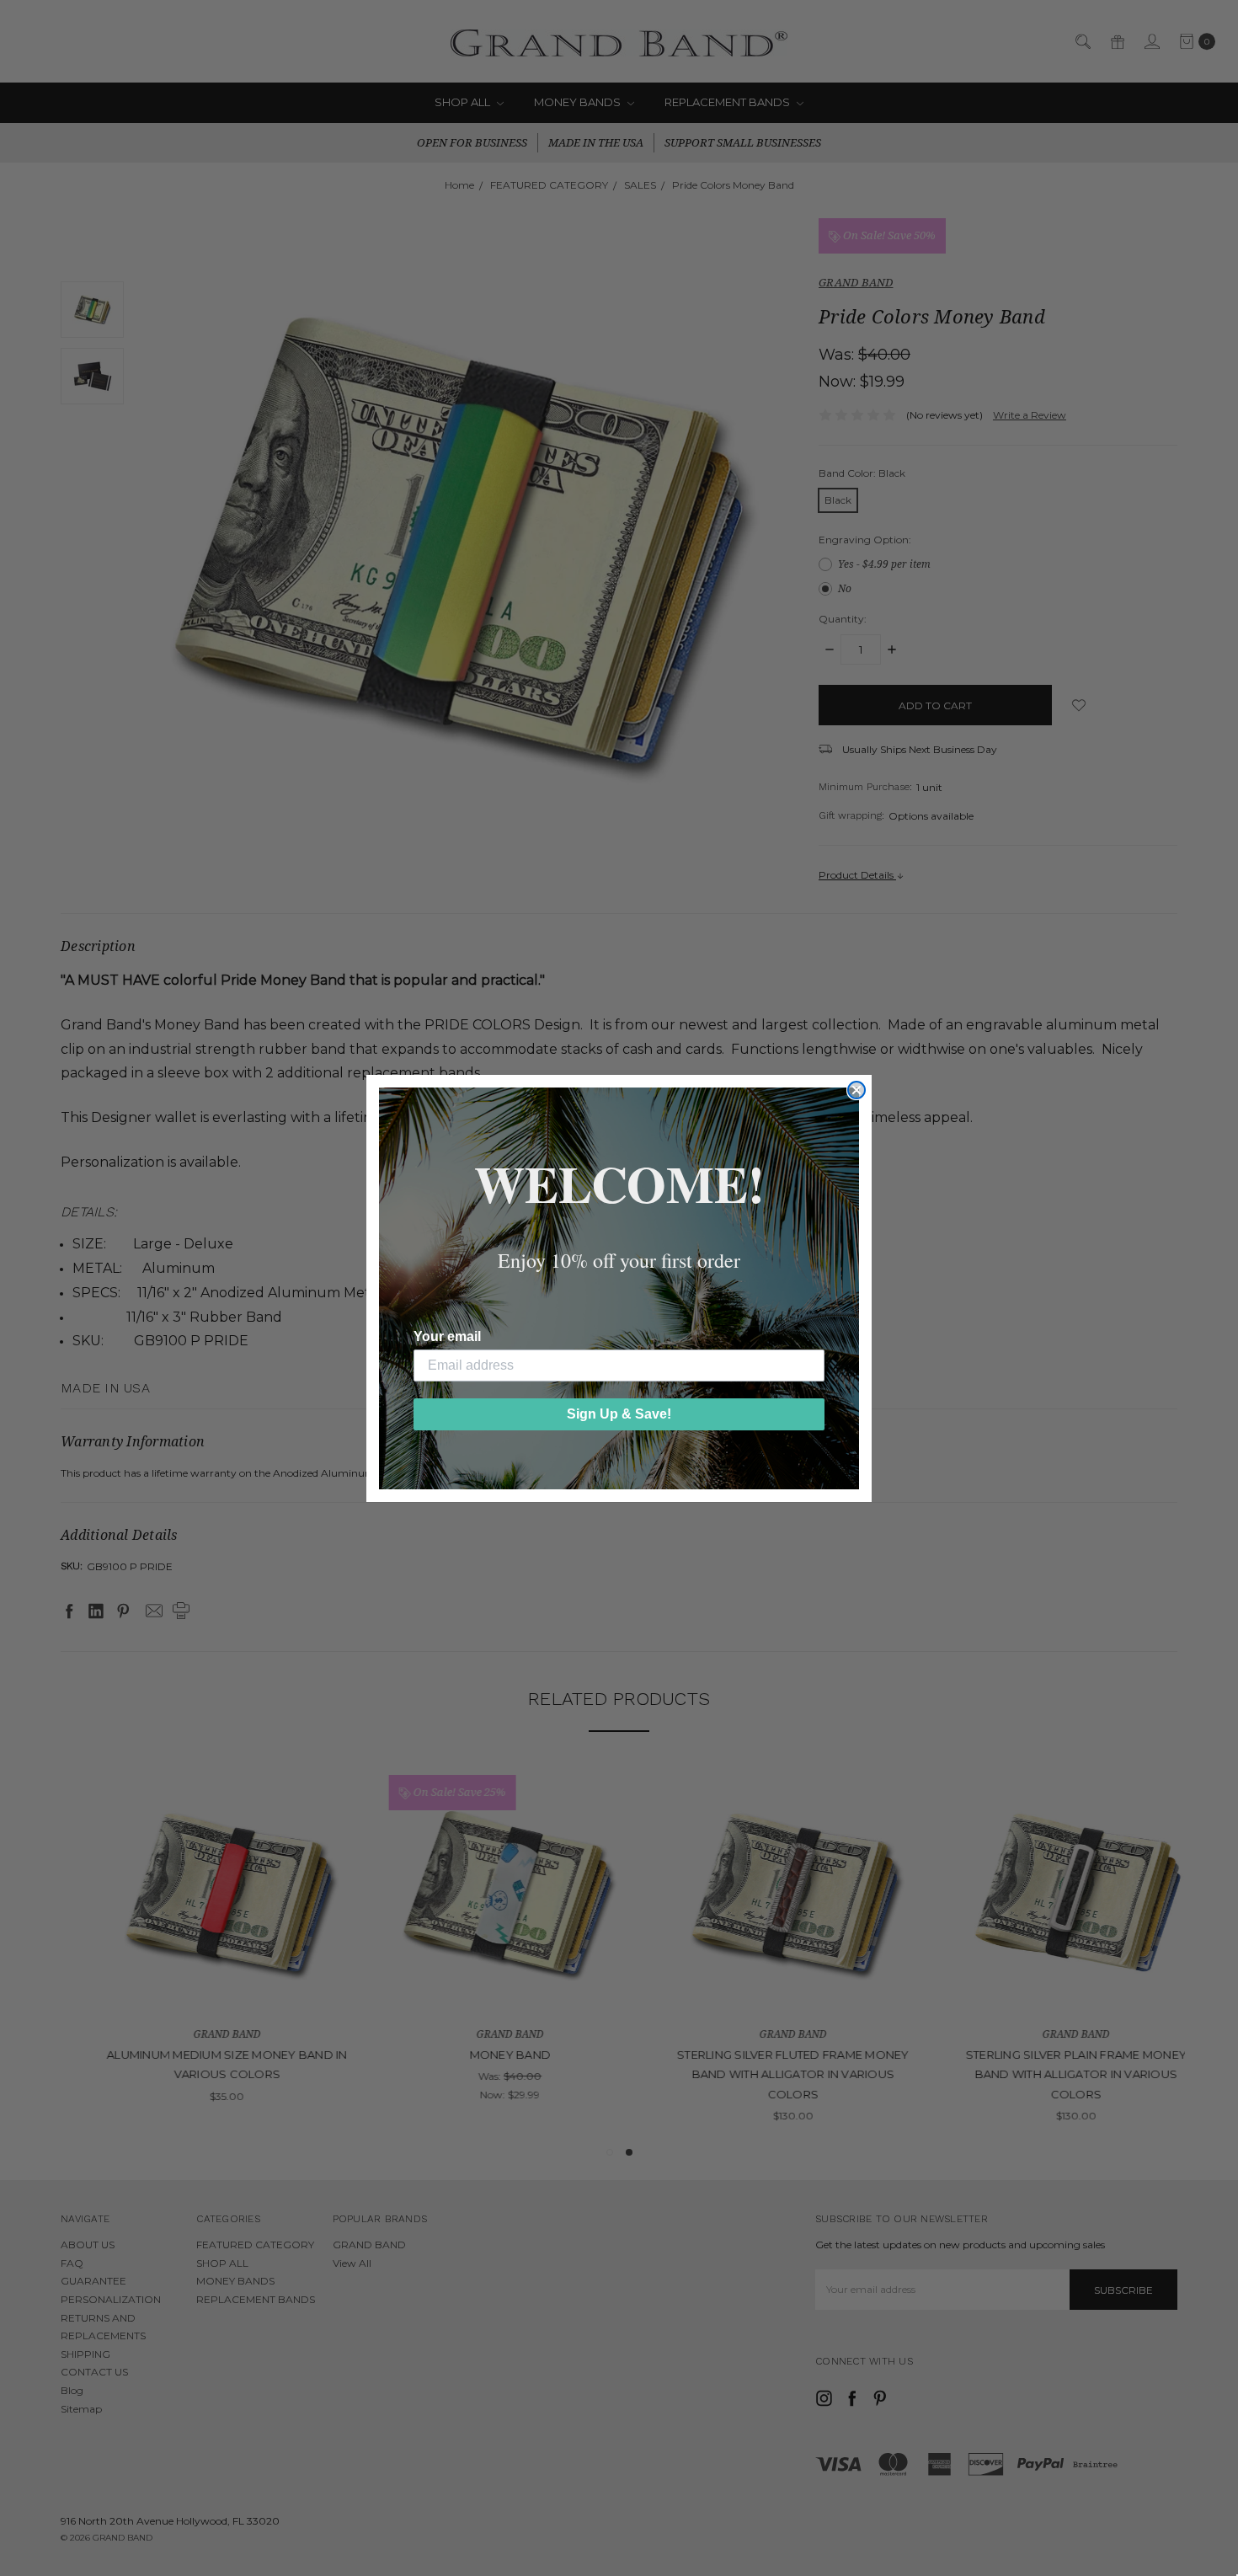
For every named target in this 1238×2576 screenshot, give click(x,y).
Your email (447, 1336)
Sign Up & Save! (619, 1414)
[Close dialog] (856, 1090)
